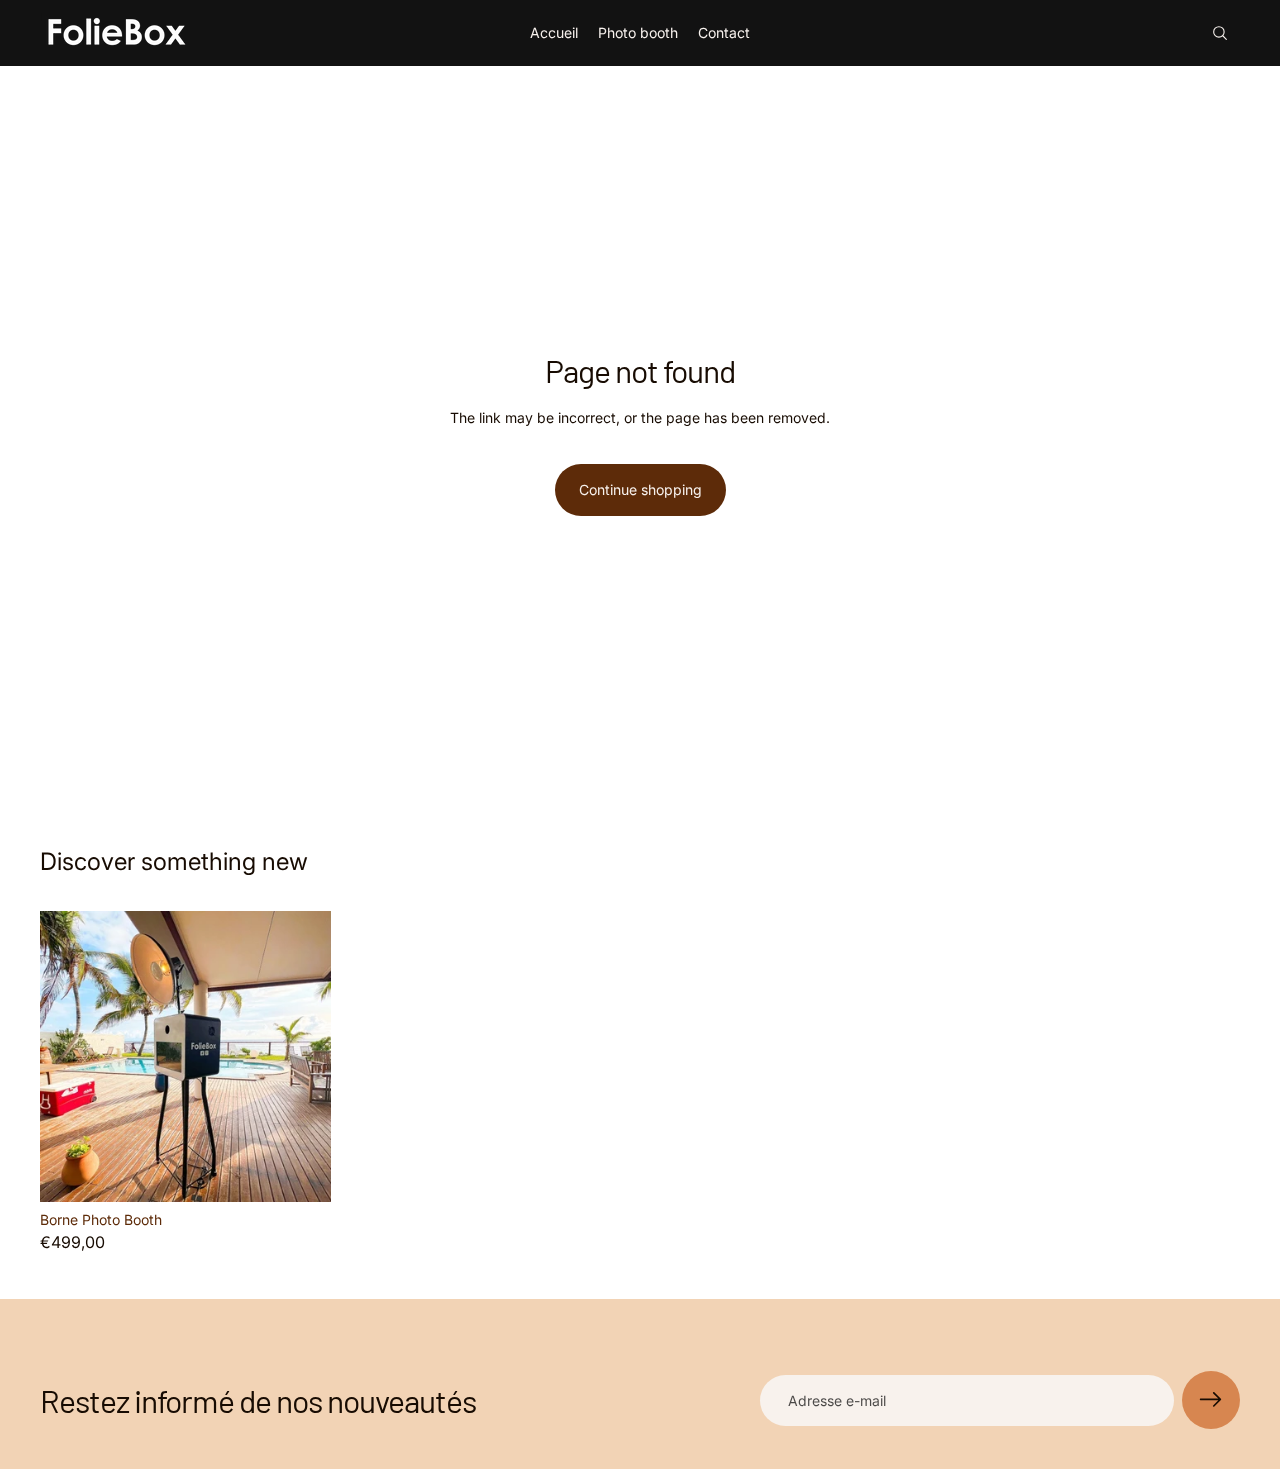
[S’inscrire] (1211, 1400)
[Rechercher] (1220, 33)
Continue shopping (640, 489)
